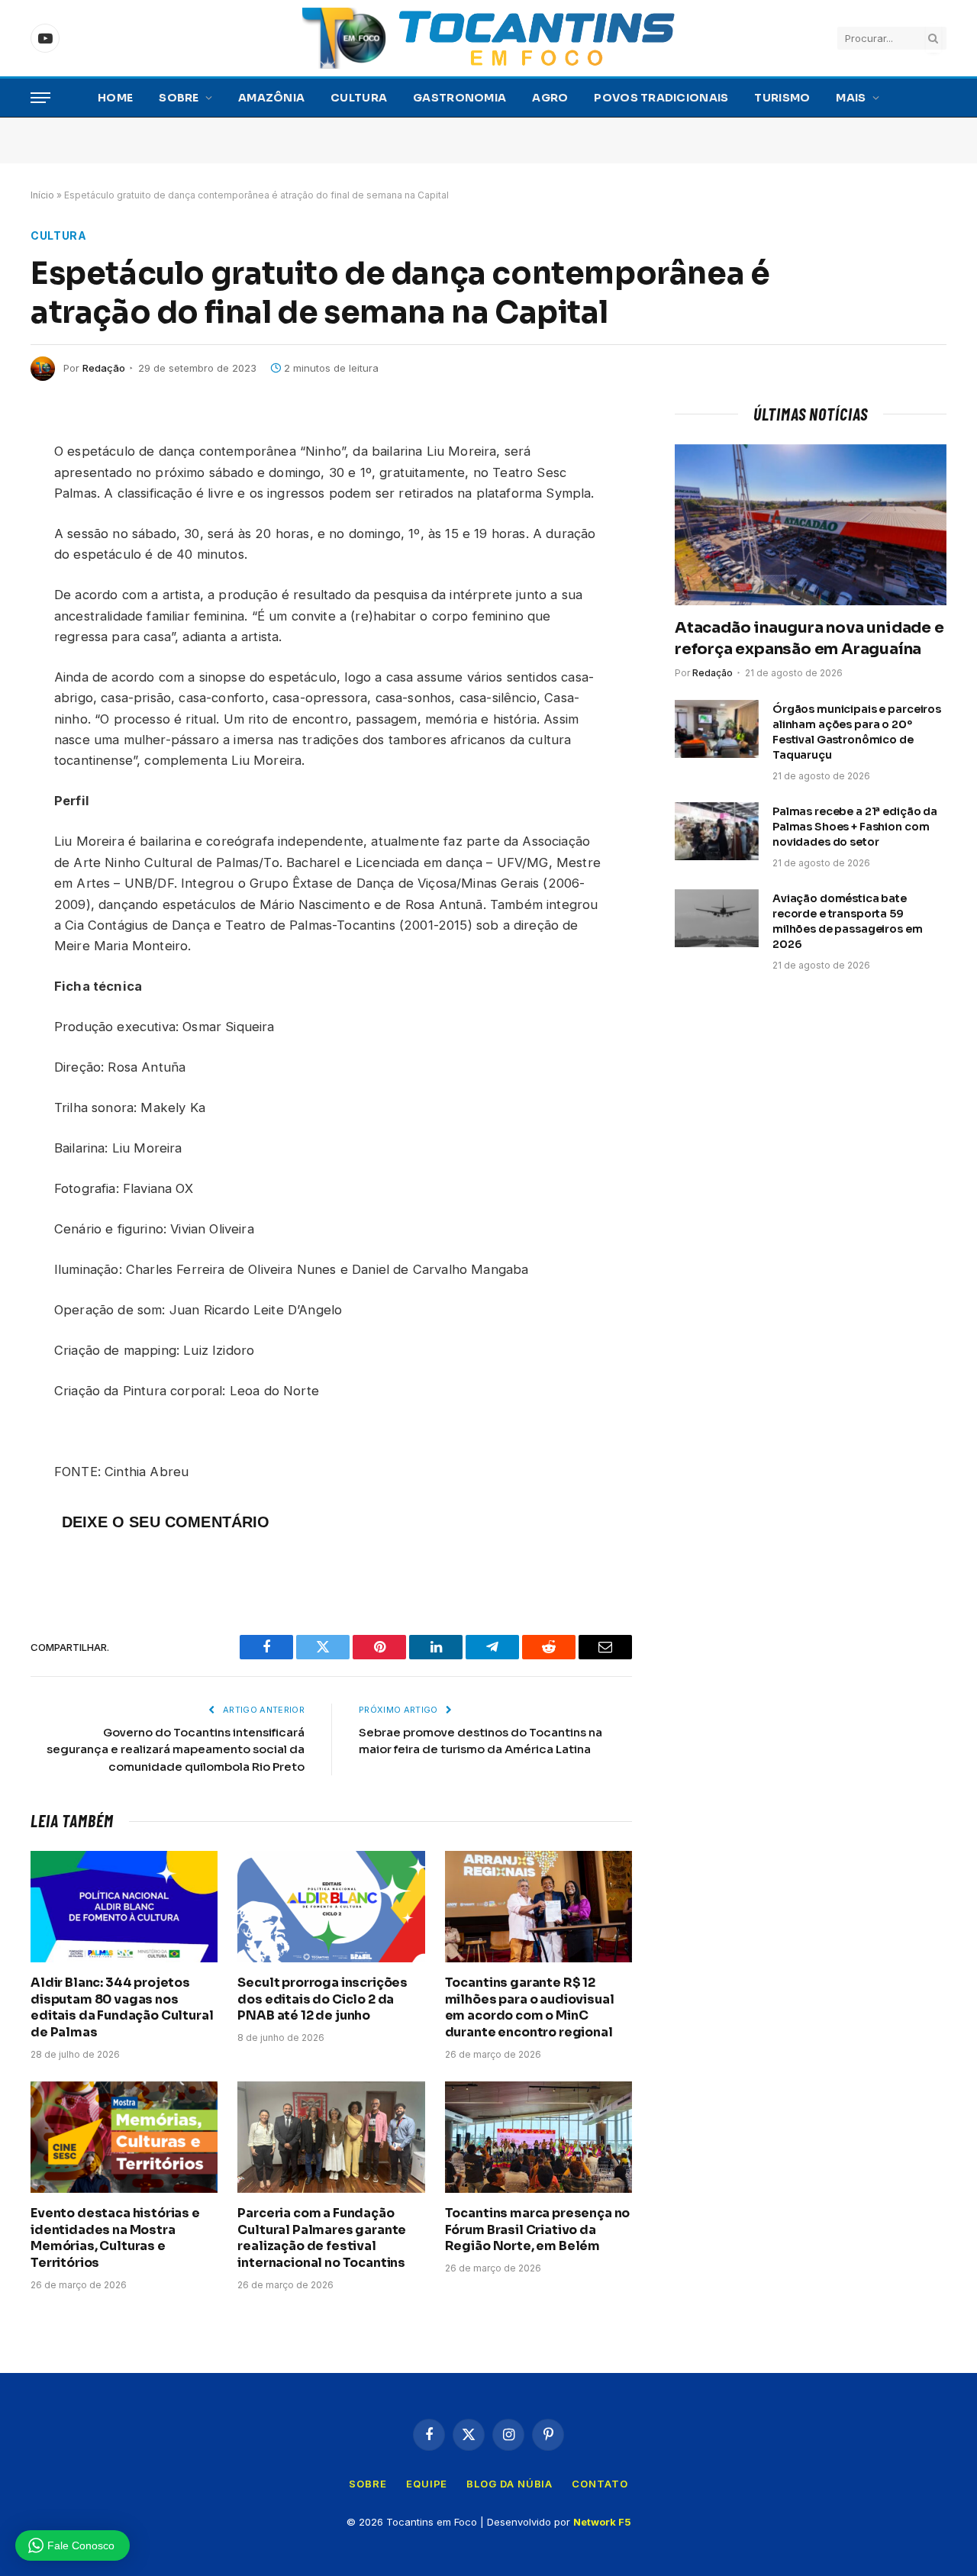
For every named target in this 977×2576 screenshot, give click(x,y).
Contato (600, 2484)
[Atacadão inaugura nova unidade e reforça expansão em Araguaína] (811, 525)
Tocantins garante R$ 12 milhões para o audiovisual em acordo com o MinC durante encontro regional (530, 2007)
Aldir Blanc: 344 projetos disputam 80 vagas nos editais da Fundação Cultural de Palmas (122, 2007)
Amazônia (271, 98)
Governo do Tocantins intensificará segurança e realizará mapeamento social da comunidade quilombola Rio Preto (176, 1749)
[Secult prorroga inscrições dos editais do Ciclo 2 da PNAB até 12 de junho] (331, 1907)
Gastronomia (459, 98)
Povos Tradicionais (661, 98)
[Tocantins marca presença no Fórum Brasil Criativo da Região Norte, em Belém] (538, 2137)
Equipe (427, 2484)
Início (42, 195)
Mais (851, 98)
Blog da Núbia (509, 2484)
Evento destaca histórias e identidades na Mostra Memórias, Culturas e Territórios (115, 2238)
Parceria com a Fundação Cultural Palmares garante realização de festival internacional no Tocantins (322, 2238)
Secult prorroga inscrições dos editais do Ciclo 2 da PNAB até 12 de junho (322, 1999)
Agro (550, 98)
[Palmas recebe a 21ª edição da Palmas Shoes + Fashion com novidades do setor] (717, 831)
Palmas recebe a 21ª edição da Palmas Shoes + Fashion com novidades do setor (855, 827)
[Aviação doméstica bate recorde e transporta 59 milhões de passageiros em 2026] (717, 918)
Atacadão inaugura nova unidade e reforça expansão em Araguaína (809, 638)
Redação (104, 368)
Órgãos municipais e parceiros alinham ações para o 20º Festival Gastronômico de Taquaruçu (857, 732)
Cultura (359, 98)
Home (115, 98)
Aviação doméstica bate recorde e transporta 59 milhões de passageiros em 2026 (848, 921)
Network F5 (602, 2522)
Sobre (179, 98)
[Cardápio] (40, 98)
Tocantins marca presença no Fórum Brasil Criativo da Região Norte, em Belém (538, 2230)
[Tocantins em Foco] (488, 38)
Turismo (782, 98)
